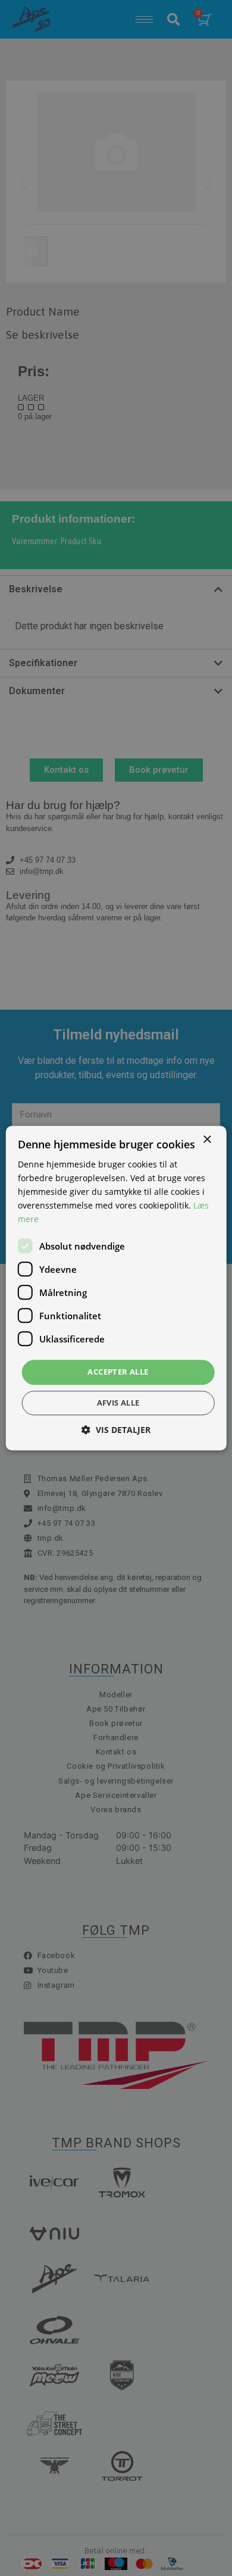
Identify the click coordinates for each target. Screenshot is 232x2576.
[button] (116, 1430)
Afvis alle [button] (118, 1403)
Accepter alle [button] (118, 1372)
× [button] (207, 1140)
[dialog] (116, 1288)
